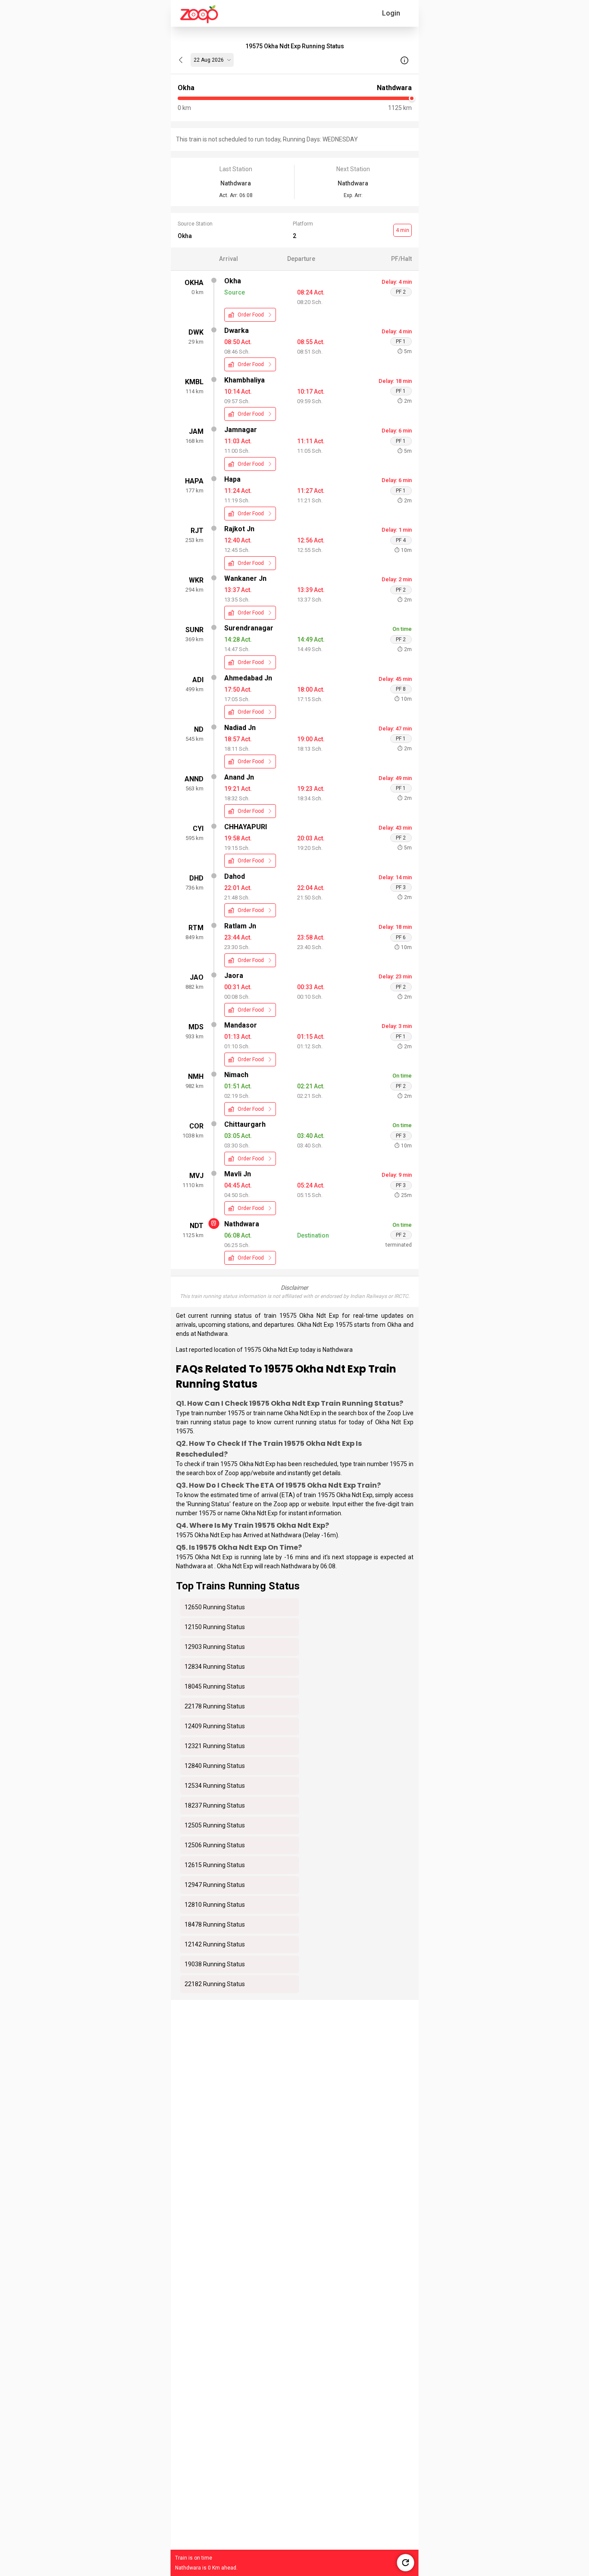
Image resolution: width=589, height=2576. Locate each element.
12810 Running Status (215, 1905)
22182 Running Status (215, 1984)
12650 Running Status (215, 1607)
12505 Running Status (215, 1825)
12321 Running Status (215, 1746)
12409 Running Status (215, 1726)
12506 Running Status (215, 1845)
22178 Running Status (215, 1706)
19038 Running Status (215, 1964)
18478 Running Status (215, 1924)
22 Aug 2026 (209, 60)
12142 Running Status (215, 1944)
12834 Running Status (215, 1667)
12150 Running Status (215, 1627)
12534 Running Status (215, 1786)
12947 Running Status (215, 1885)
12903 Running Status (215, 1647)
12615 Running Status (215, 1865)
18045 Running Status (215, 1686)
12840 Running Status (215, 1766)
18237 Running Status (215, 1805)
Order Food (251, 315)
